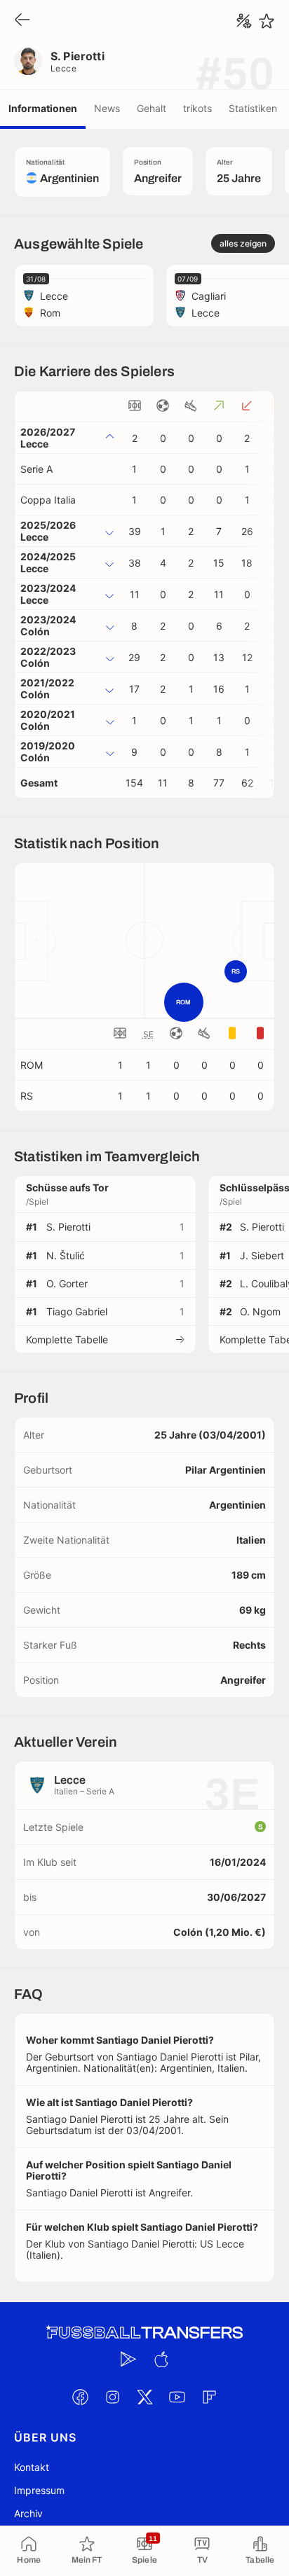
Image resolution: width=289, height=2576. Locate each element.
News (107, 108)
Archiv (28, 2513)
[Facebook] (80, 2397)
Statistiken (253, 108)
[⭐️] (267, 21)
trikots (197, 108)
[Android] (128, 2360)
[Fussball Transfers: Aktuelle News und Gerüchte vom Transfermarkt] (144, 2333)
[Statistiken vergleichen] (244, 21)
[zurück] (22, 21)
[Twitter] (144, 2397)
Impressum (39, 2490)
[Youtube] (177, 2397)
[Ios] (161, 2360)
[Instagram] (112, 2397)
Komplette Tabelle (67, 1339)
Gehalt (152, 108)
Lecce (63, 68)
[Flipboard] (209, 2397)
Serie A (36, 469)
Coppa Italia (48, 500)
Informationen (43, 108)
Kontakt (32, 2467)
